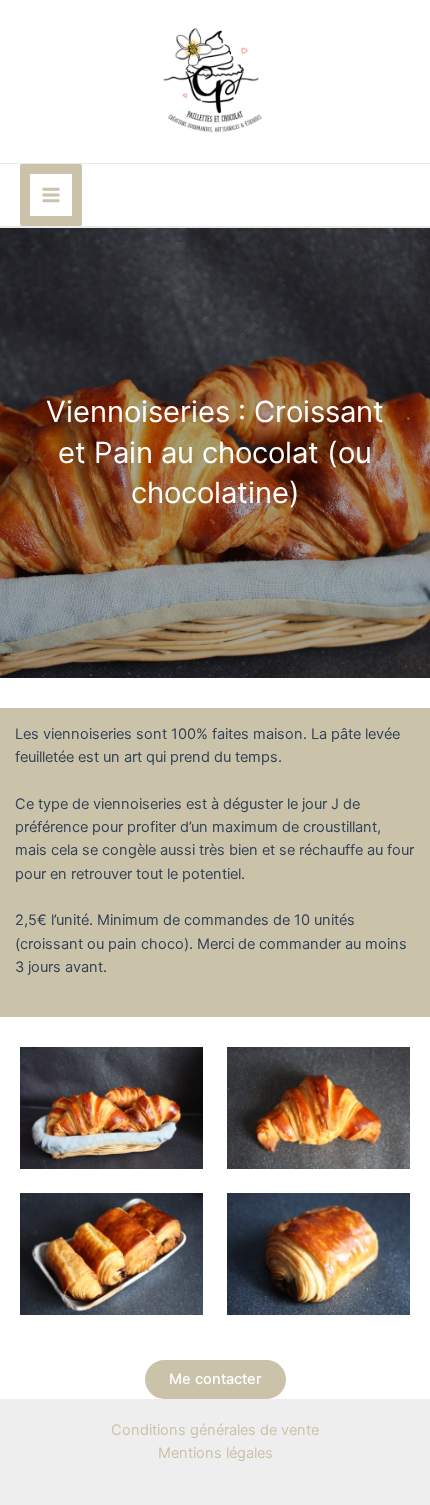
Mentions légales (215, 1453)
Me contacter (215, 1379)
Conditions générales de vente (215, 1430)
